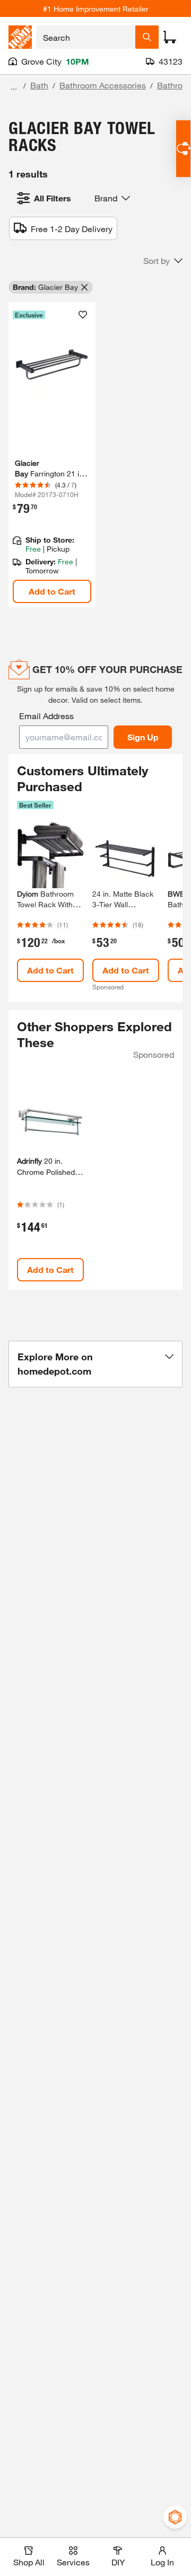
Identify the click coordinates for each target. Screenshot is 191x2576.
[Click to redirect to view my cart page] (170, 37)
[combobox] (86, 37)
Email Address (46, 716)
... (14, 87)
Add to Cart (52, 591)
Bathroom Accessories (103, 85)
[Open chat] (183, 149)
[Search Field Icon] (147, 37)
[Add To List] (83, 315)
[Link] (52, 455)
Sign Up (143, 737)
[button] (163, 261)
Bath (39, 85)
